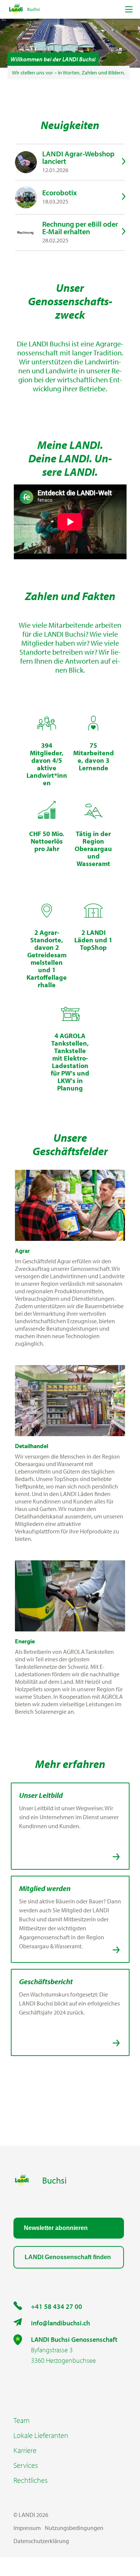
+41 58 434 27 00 (57, 2306)
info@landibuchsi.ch (60, 2323)
